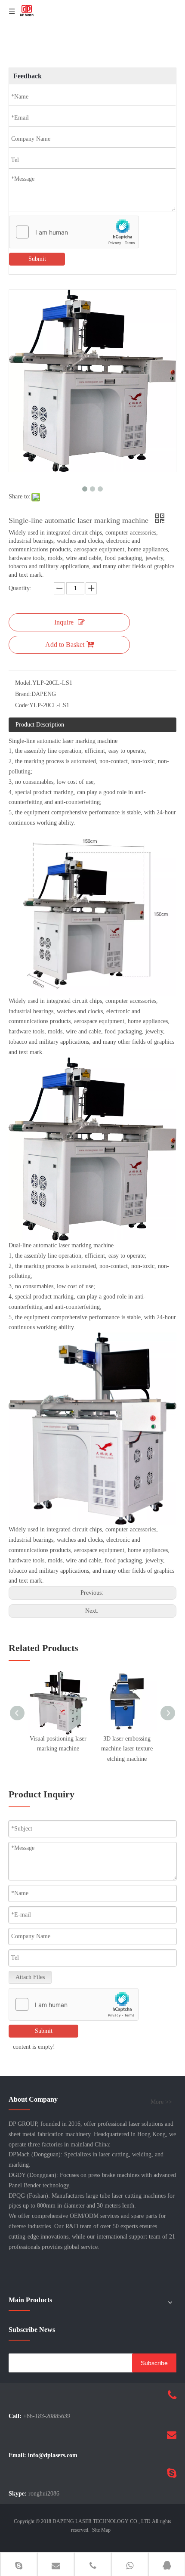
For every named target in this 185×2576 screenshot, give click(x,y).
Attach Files (30, 1977)
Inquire (64, 622)
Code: (22, 705)
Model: (24, 683)
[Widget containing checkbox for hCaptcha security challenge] (74, 232)
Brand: (23, 694)
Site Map (101, 2530)
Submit (37, 259)
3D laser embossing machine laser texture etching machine (127, 1749)
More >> (161, 2102)
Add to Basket (65, 645)
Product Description (40, 725)
